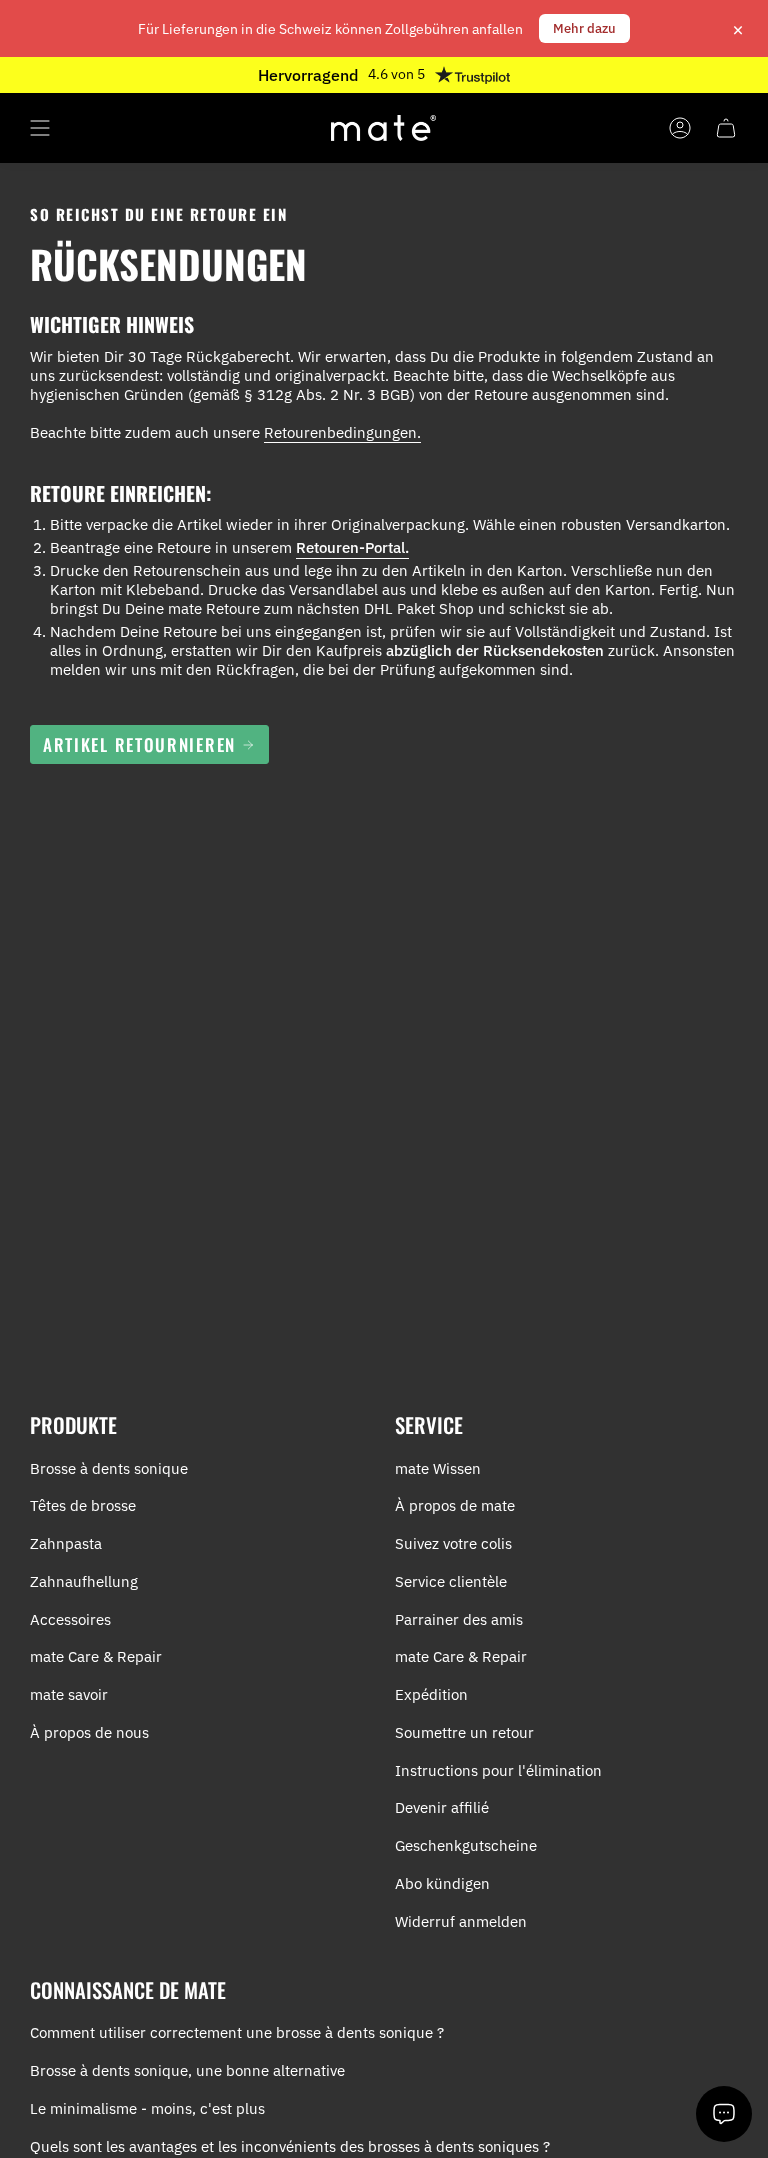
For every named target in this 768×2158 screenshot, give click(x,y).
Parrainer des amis (459, 1619)
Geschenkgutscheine (466, 1845)
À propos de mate (455, 1505)
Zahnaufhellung (84, 1581)
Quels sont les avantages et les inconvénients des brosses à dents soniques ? (290, 2146)
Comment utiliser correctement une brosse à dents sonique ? (237, 2032)
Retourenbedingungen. (342, 432)
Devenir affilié (442, 1807)
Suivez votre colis (453, 1543)
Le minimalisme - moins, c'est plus (147, 2108)
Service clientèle (451, 1581)
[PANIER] (726, 128)
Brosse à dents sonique (109, 1468)
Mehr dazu (584, 28)
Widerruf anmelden (461, 1921)
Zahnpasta (66, 1543)
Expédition (431, 1694)
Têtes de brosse (83, 1505)
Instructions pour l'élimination (498, 1770)
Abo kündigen (442, 1883)
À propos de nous (89, 1732)
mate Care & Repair (96, 1656)
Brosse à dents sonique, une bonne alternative (187, 2070)
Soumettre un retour (464, 1732)
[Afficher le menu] (40, 128)
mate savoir (69, 1694)
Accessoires (70, 1619)
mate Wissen (438, 1468)
